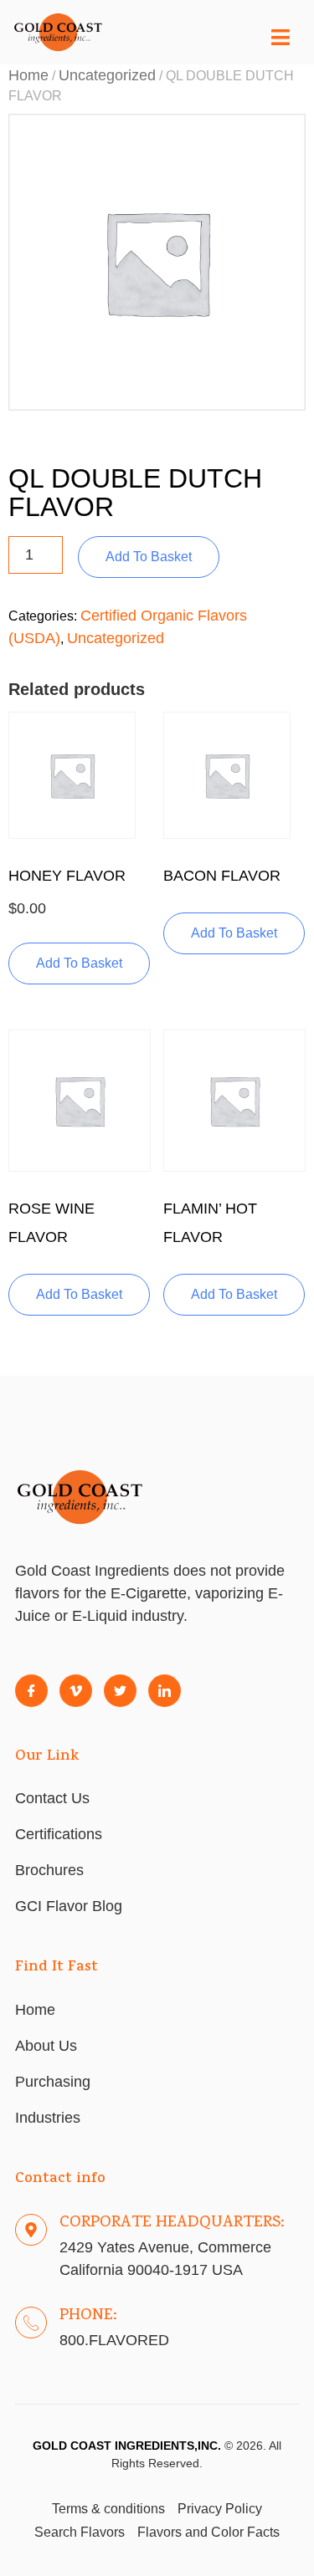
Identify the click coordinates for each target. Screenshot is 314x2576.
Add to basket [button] (79, 963)
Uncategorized (107, 75)
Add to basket (149, 557)
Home (28, 75)
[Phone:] (31, 2323)
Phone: (88, 2316)
